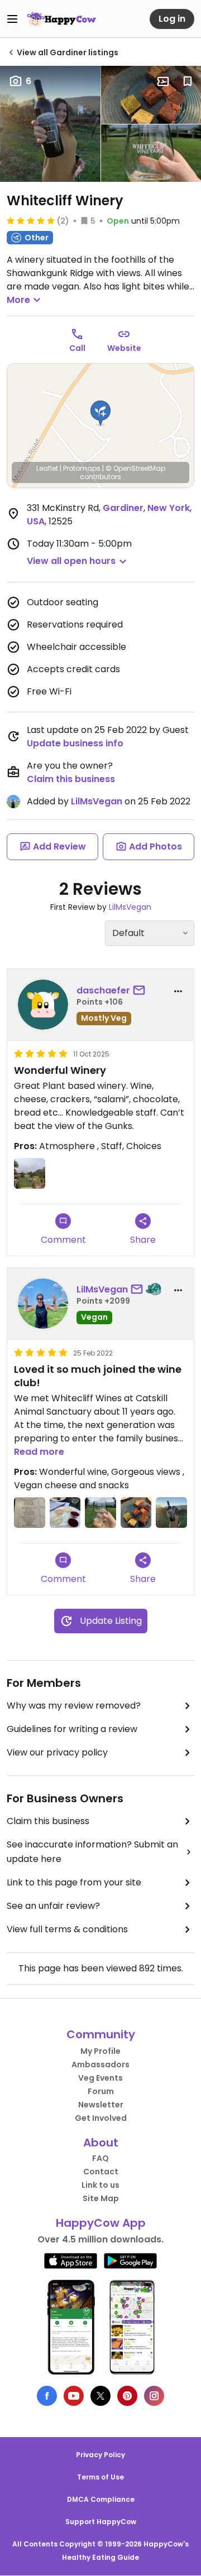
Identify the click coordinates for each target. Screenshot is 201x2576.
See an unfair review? (53, 1906)
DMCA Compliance (101, 2499)
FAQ (100, 2158)
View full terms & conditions (67, 1929)
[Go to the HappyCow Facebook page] (47, 2396)
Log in (172, 19)
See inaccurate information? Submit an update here (92, 1852)
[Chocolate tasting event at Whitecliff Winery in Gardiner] (136, 1513)
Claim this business (71, 779)
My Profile (100, 2051)
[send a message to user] (141, 991)
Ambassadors (100, 2064)
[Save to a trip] (163, 81)
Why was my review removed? (74, 1706)
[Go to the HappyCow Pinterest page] (127, 2396)
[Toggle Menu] (12, 19)
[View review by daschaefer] (43, 1005)
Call (77, 348)
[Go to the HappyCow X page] (100, 2396)
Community (101, 2034)
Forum (101, 2091)
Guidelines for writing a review (72, 1729)
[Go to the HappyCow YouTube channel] (74, 2396)
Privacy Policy (100, 2455)
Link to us (100, 2185)
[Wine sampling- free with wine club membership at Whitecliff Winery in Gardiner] (65, 1513)
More (18, 300)
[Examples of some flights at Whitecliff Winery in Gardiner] (30, 1513)
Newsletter (101, 2105)
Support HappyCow (101, 2522)
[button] (100, 413)
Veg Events (100, 2078)
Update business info (75, 743)
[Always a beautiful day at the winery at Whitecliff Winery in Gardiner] (100, 1513)
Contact (101, 2172)
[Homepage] (61, 19)
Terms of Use (100, 2477)
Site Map (101, 2198)
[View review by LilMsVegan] (43, 1304)
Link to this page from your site (74, 1882)
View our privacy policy (57, 1752)
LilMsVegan (97, 801)
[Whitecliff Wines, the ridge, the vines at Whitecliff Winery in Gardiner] (171, 1513)
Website (124, 348)
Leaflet (47, 468)
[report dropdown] (178, 991)
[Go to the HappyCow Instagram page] (154, 2396)
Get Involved (101, 2118)
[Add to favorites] (188, 81)
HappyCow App (101, 2223)
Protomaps (82, 468)
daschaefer (103, 990)
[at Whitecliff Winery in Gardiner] (30, 1174)
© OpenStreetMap (135, 468)
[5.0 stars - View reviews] (31, 220)
